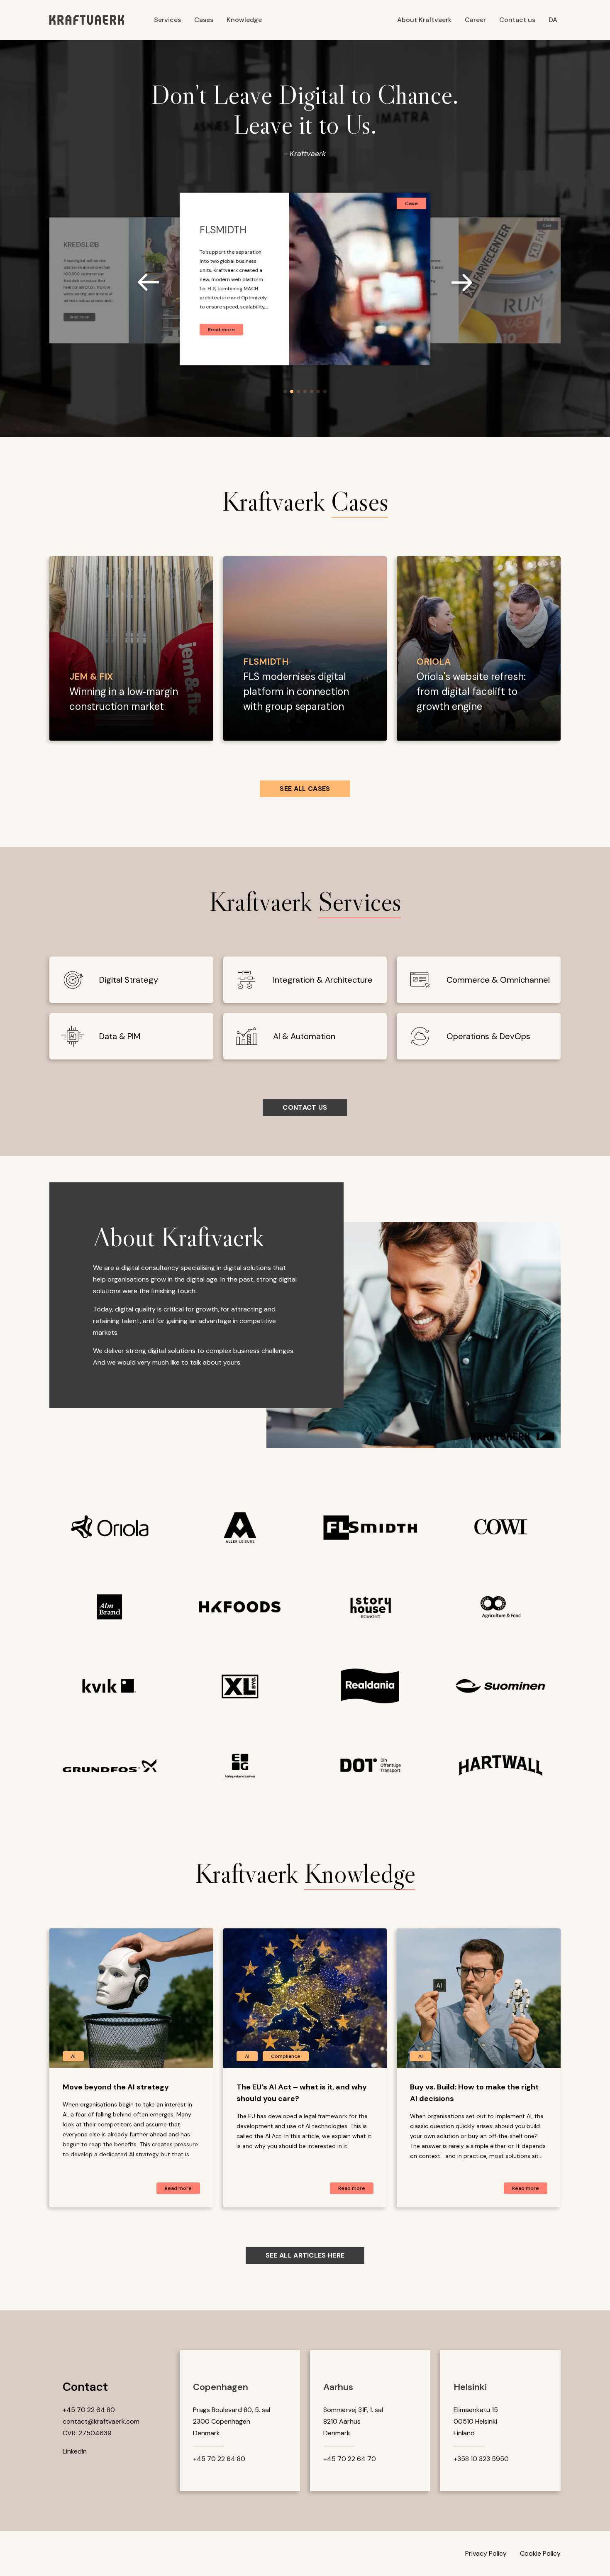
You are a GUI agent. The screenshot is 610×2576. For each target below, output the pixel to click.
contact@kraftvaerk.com (101, 2421)
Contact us (517, 20)
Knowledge (244, 20)
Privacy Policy (486, 2553)
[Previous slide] (153, 284)
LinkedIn (75, 2451)
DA (553, 20)
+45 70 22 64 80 (89, 2410)
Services (167, 20)
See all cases (305, 789)
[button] (285, 391)
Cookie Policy (540, 2553)
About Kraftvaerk (424, 20)
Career (475, 20)
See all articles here (305, 2255)
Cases (204, 20)
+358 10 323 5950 (481, 2459)
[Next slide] (457, 284)
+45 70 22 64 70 (350, 2459)
